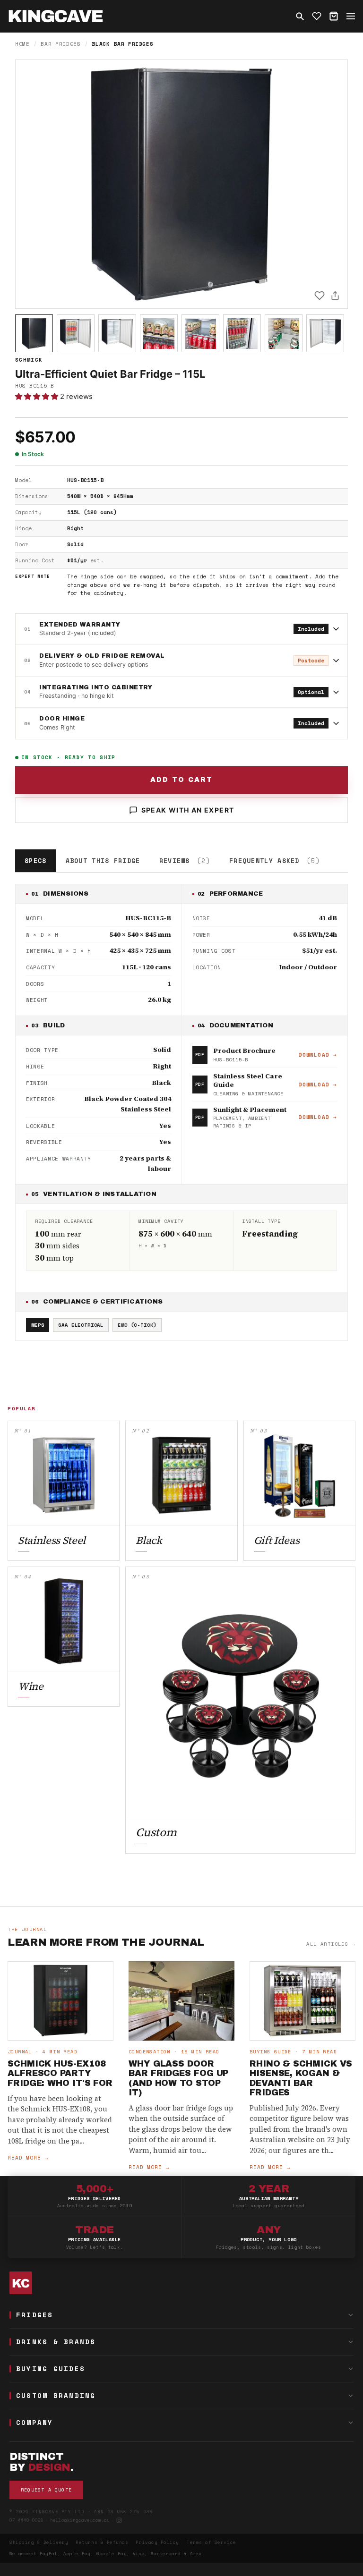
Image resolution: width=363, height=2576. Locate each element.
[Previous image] (31, 184)
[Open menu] (351, 16)
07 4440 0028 (26, 2520)
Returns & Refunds (102, 2542)
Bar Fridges (60, 44)
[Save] (320, 296)
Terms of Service (212, 2542)
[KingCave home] (181, 2283)
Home (22, 44)
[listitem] (34, 333)
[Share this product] (335, 296)
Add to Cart (181, 780)
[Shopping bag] (334, 16)
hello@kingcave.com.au (80, 2520)
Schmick (29, 360)
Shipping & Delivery (39, 2542)
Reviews (185, 861)
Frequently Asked (275, 861)
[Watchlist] (317, 16)
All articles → (331, 1944)
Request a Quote (46, 2490)
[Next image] (332, 184)
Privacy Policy (157, 2542)
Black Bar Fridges (122, 44)
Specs (36, 861)
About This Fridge (103, 861)
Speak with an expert (188, 810)
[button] (38, 396)
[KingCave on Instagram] (119, 2520)
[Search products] (300, 16)
